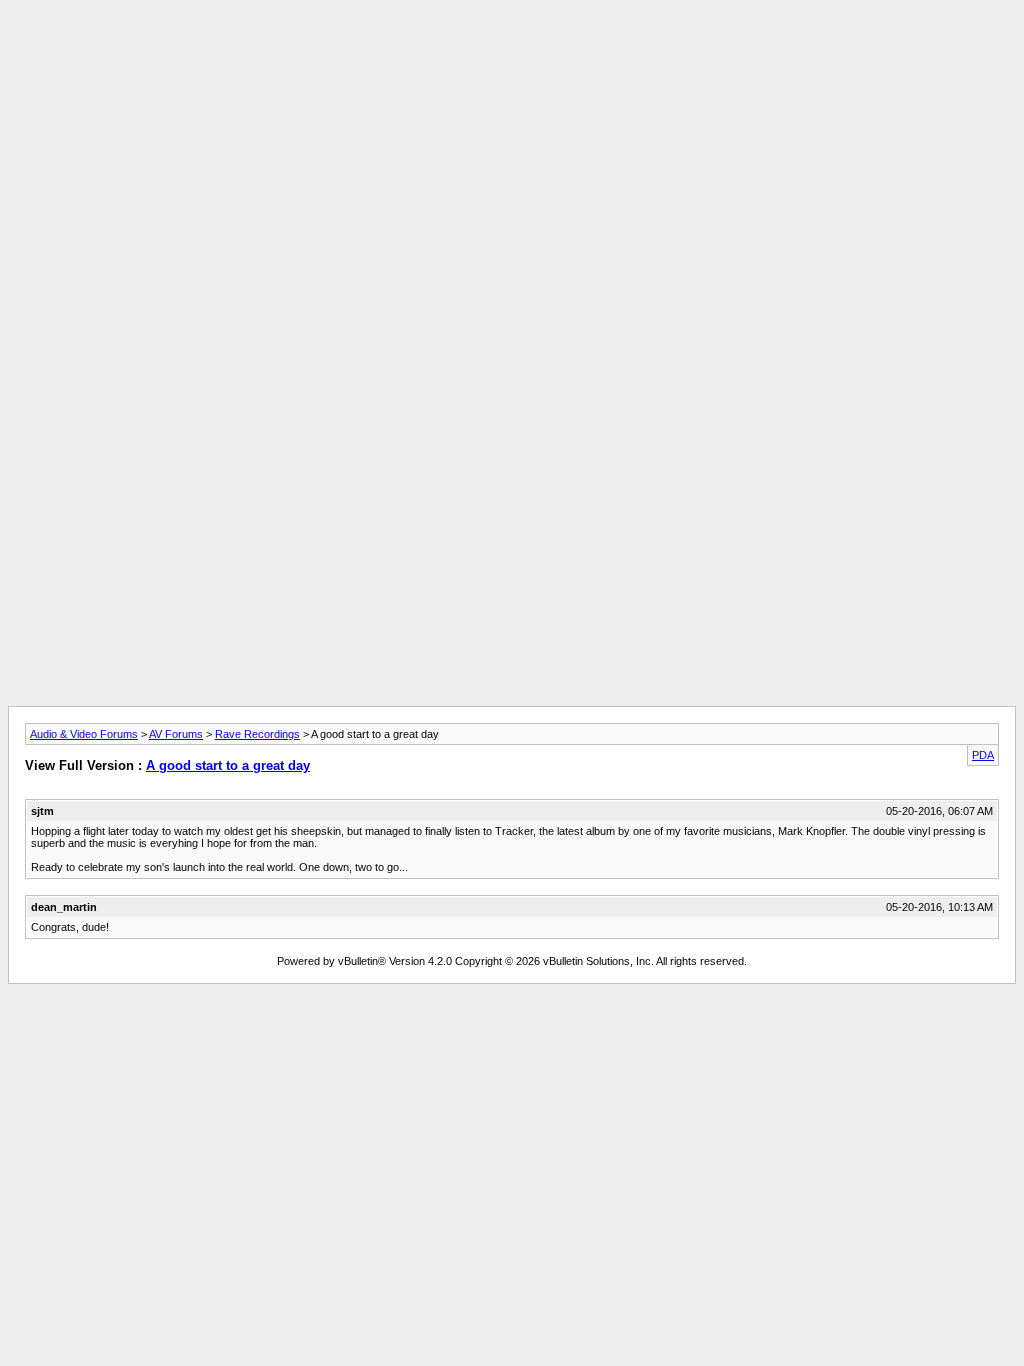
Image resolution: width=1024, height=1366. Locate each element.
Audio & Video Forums (84, 734)
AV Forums (176, 734)
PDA (983, 755)
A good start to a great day (228, 765)
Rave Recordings (257, 734)
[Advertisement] (512, 53)
